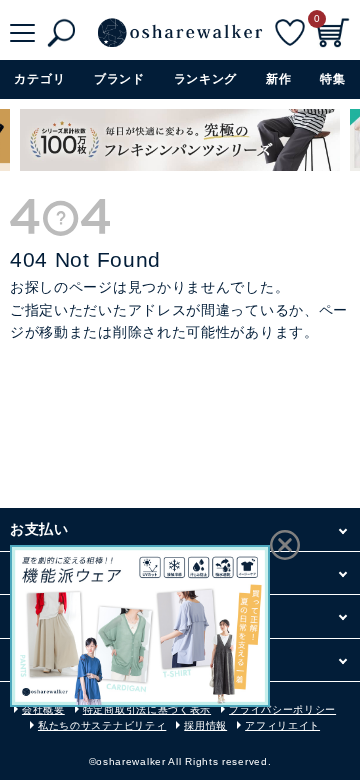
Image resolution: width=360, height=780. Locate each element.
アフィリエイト (282, 725)
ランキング (206, 79)
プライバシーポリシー (282, 709)
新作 (278, 79)
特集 (332, 79)
